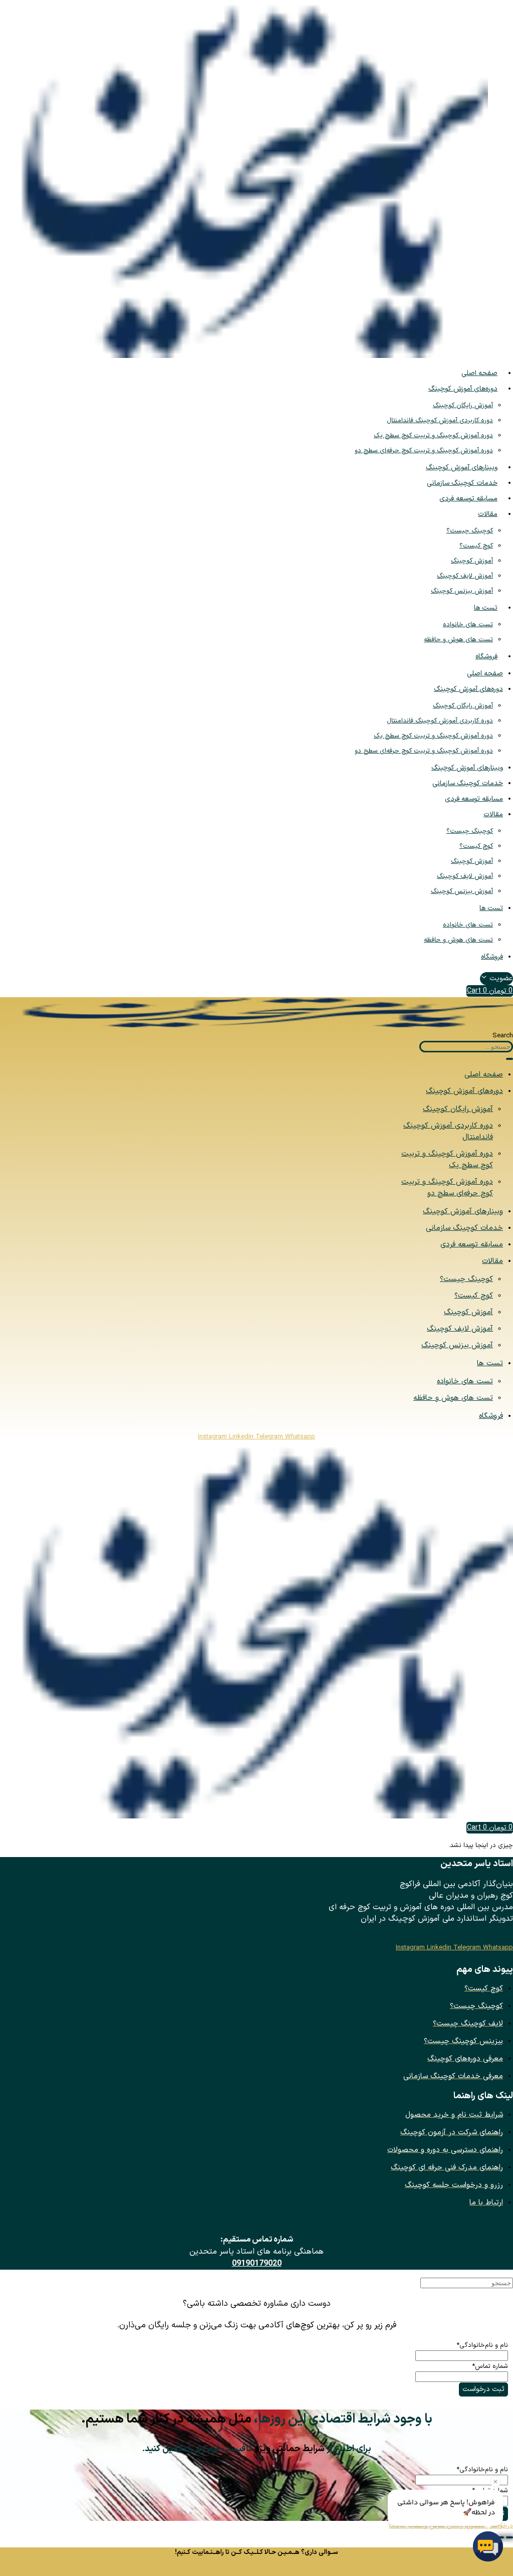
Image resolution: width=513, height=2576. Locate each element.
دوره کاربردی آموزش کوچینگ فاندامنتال (440, 421)
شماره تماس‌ (490, 2366)
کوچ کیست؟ (476, 546)
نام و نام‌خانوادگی (482, 2345)
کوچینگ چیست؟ (470, 531)
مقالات (488, 514)
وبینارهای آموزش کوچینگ (462, 468)
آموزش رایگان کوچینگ (463, 406)
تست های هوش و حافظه (458, 640)
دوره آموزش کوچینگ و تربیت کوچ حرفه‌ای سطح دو (424, 451)
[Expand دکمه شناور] (509, 2537)
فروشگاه (486, 657)
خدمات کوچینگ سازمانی (462, 483)
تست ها (486, 608)
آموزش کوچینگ (472, 561)
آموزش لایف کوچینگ (465, 576)
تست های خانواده (468, 625)
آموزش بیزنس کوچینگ (462, 591)
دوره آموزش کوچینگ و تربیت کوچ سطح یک (433, 436)
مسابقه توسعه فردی (468, 499)
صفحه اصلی (479, 373)
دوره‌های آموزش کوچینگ (463, 389)
